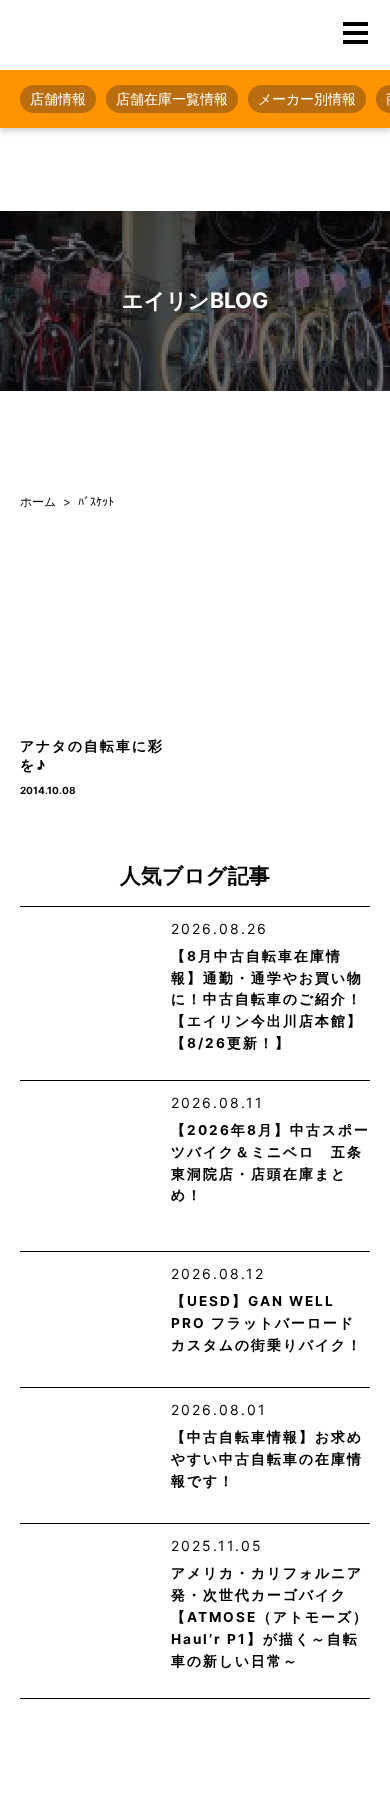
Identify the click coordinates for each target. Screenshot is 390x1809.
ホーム (38, 501)
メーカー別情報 (307, 98)
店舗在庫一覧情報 (172, 98)
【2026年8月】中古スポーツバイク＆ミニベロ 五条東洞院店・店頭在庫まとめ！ (270, 1163)
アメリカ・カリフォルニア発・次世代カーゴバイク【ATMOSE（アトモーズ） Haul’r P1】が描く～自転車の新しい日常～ (270, 1616)
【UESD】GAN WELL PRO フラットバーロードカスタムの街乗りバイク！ (267, 1323)
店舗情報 (58, 98)
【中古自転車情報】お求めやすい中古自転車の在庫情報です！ (267, 1459)
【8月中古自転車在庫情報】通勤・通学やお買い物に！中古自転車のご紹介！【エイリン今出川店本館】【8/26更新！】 (267, 999)
